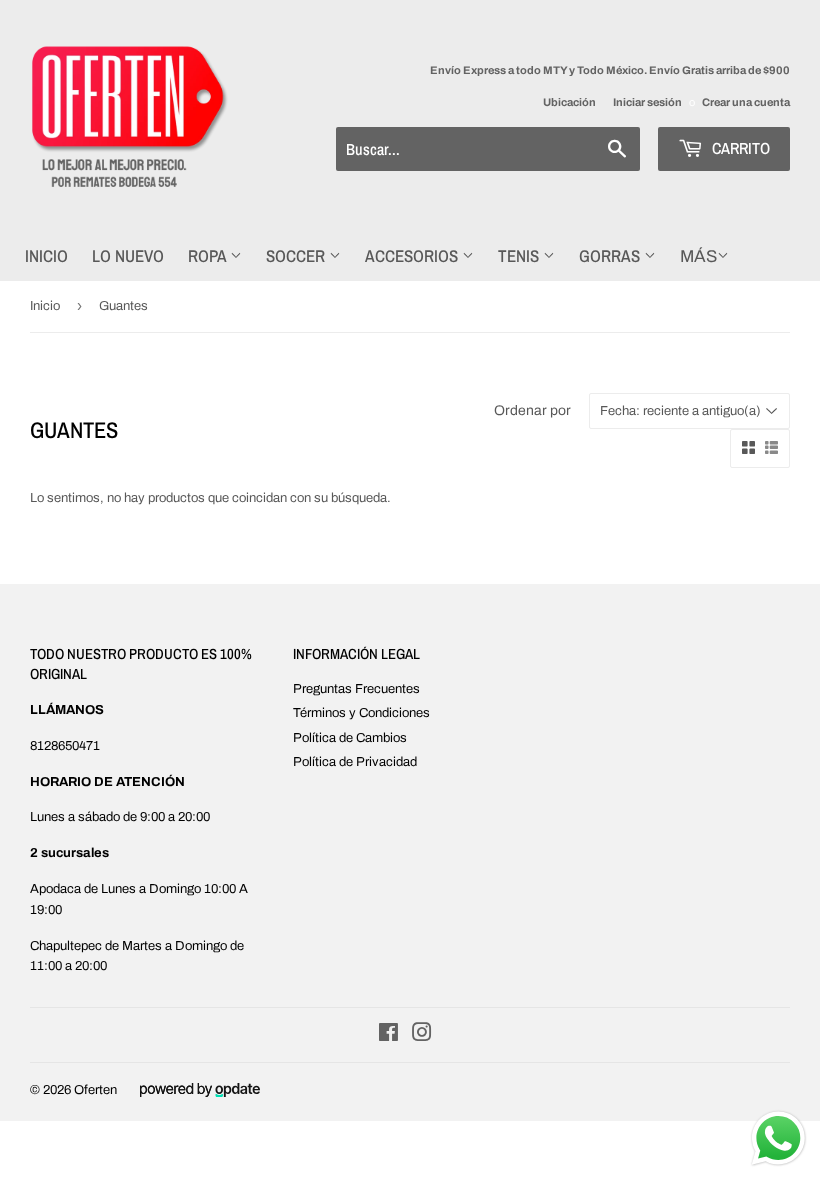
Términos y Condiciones (361, 713)
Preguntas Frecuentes (356, 689)
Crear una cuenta (746, 102)
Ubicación (569, 102)
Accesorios (413, 255)
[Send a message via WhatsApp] (778, 1138)
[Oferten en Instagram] (422, 1036)
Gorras (611, 255)
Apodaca (55, 889)
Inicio (46, 255)
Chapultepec (66, 946)
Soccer (297, 255)
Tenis (520, 255)
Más (698, 256)
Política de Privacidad (355, 762)
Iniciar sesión (647, 102)
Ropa (209, 255)
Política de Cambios (350, 738)
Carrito (739, 148)
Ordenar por (532, 410)
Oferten (95, 1090)
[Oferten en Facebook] (388, 1036)
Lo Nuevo (128, 255)
